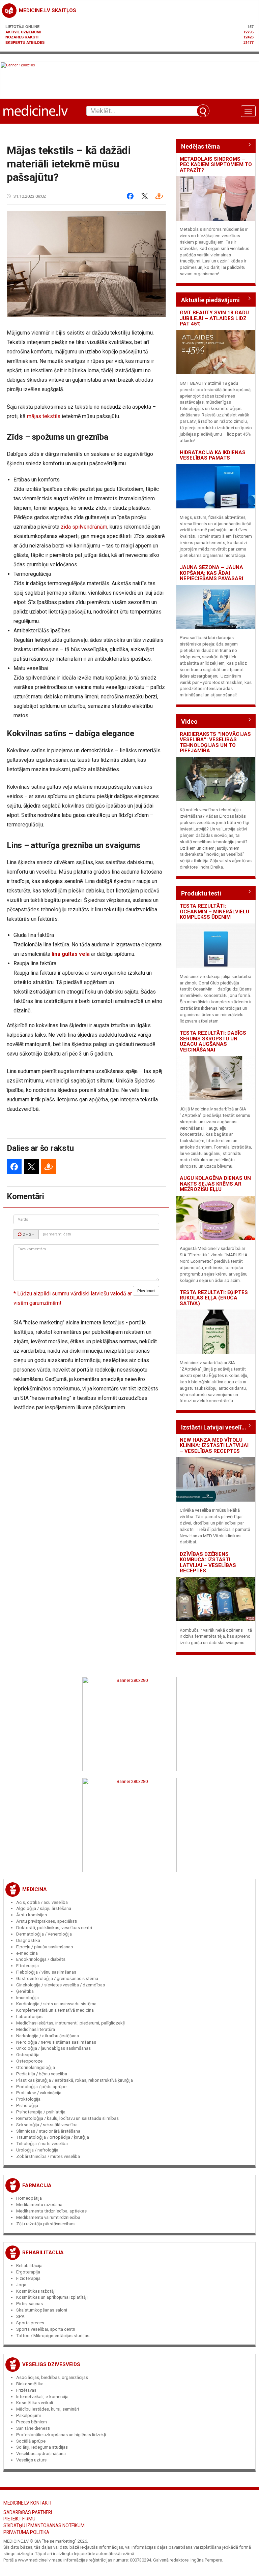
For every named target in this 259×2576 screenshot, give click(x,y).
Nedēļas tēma (200, 146)
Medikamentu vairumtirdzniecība (48, 2217)
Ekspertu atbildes (25, 42)
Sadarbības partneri (28, 2512)
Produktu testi (201, 893)
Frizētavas (26, 2390)
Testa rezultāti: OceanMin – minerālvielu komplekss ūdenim (214, 912)
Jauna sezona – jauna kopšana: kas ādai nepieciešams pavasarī (211, 573)
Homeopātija (29, 2198)
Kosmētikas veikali (35, 2403)
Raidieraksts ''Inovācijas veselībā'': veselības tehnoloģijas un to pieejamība (215, 743)
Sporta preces (30, 2323)
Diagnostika (28, 1940)
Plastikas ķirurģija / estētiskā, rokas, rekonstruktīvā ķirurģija (75, 2080)
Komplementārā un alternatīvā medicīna (55, 2010)
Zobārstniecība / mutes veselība (48, 2156)
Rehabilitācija (43, 2253)
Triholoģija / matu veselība (42, 2144)
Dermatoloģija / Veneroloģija (44, 1934)
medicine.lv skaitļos (48, 10)
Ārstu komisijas (32, 1915)
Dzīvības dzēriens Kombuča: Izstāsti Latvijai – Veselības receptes (208, 1563)
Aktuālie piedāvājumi (210, 300)
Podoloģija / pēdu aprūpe (41, 2087)
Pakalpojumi (28, 2415)
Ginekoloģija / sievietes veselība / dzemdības (61, 1985)
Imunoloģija (27, 1998)
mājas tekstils (44, 416)
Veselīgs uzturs (31, 2460)
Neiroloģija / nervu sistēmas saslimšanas (56, 2042)
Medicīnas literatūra (36, 2029)
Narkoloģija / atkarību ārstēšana (48, 2036)
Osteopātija (28, 2055)
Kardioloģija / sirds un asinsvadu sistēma (56, 2004)
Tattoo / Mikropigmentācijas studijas (53, 2336)
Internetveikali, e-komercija (42, 2397)
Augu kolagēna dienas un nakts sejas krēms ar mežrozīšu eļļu (215, 1184)
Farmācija (37, 2186)
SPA (20, 2316)
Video (189, 721)
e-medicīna (27, 1953)
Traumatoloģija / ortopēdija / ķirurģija (53, 2137)
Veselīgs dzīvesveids (51, 2364)
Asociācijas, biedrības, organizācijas (52, 2377)
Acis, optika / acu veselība (42, 1902)
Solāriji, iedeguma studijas (42, 2447)
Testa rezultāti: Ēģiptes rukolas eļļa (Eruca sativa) (214, 1298)
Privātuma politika (26, 2532)
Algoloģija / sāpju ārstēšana (44, 1908)
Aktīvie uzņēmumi (23, 32)
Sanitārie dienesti (33, 2428)
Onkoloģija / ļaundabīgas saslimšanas (53, 2048)
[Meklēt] (203, 111)
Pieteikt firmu (19, 2519)
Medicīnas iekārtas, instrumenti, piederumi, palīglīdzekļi (70, 2023)
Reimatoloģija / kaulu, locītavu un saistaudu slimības (67, 2118)
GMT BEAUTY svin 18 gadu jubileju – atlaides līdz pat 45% (214, 318)
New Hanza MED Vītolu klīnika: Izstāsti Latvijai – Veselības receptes (214, 1446)
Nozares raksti (22, 37)
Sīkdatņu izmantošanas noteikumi (45, 2525)
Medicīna (35, 1889)
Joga (21, 2285)
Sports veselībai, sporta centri (46, 2329)
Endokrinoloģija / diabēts (41, 1959)
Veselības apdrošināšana (41, 2454)
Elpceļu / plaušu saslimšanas (45, 1947)
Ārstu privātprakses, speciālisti (47, 1921)
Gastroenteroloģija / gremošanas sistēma (57, 1978)
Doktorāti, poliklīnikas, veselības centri (54, 1928)
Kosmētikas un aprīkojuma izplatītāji (52, 2297)
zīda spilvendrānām (84, 527)
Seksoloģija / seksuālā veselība (47, 2125)
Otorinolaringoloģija (36, 2067)
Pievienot (146, 1291)
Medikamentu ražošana (39, 2205)
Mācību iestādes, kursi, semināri (48, 2409)
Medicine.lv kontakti (27, 2503)
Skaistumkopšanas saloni (42, 2310)
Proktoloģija (28, 2099)
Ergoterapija (28, 2272)
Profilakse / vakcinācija (39, 2093)
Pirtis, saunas (30, 2304)
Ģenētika (25, 1991)
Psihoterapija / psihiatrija (41, 2112)
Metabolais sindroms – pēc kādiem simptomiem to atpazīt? (216, 165)
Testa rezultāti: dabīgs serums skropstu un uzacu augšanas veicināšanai (213, 1041)
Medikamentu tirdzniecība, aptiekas (51, 2211)
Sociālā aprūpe (31, 2441)
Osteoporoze (29, 2061)
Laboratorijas (29, 2017)
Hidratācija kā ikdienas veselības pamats (213, 455)
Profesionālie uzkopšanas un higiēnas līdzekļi (61, 2435)
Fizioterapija (28, 2278)
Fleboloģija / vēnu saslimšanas (46, 1972)
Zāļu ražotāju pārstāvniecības (45, 2224)
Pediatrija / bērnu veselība (42, 2074)
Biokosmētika (30, 2384)
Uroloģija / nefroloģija (37, 2150)
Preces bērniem (32, 2422)
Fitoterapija (27, 1966)
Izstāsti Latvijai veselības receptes (216, 1427)
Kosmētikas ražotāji (36, 2291)
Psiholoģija (27, 2106)
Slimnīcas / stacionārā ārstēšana (48, 2131)
